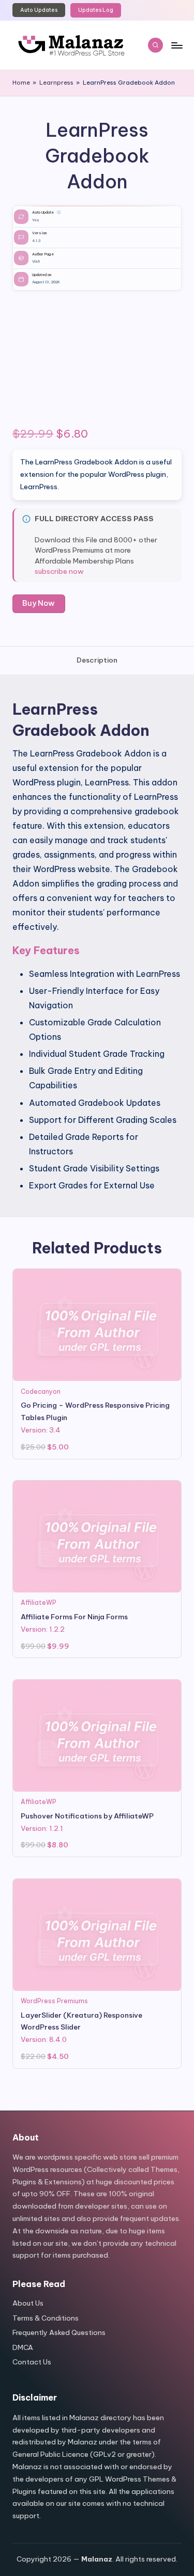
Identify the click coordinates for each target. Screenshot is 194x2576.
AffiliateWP (39, 1603)
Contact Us (32, 2362)
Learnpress (56, 83)
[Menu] (176, 45)
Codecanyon (41, 1391)
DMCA (23, 2347)
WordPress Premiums (54, 2001)
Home (21, 83)
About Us (28, 2303)
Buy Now (39, 603)
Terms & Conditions (46, 2318)
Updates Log (96, 10)
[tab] (97, 661)
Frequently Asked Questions (59, 2332)
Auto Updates (39, 10)
